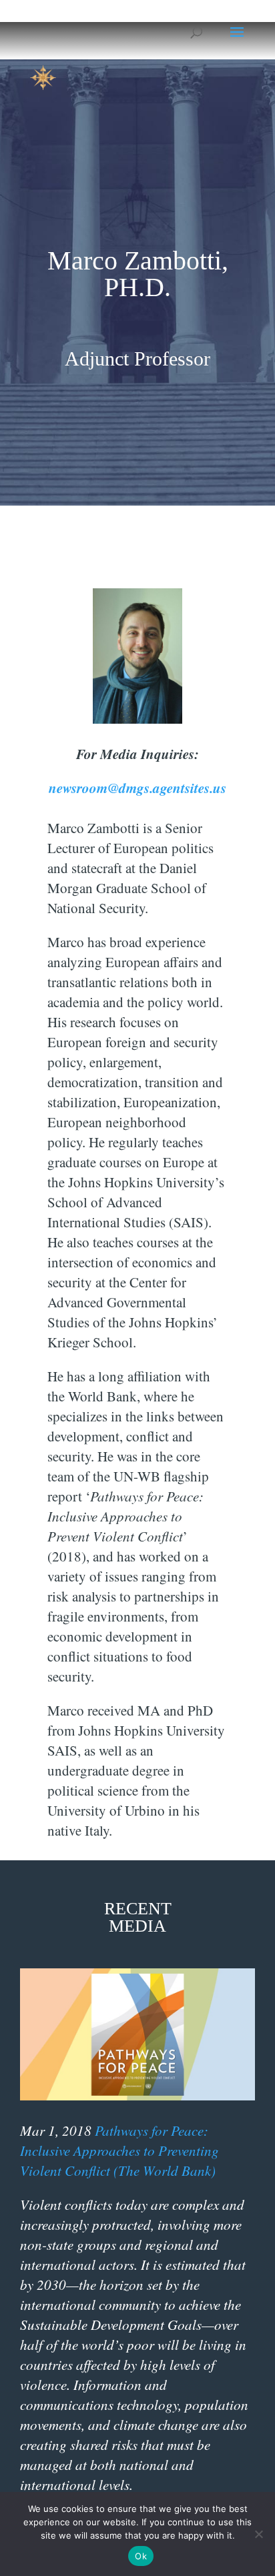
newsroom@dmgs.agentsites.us (137, 788)
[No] (258, 2534)
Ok (141, 2556)
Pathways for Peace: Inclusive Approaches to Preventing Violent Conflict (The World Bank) (119, 2150)
